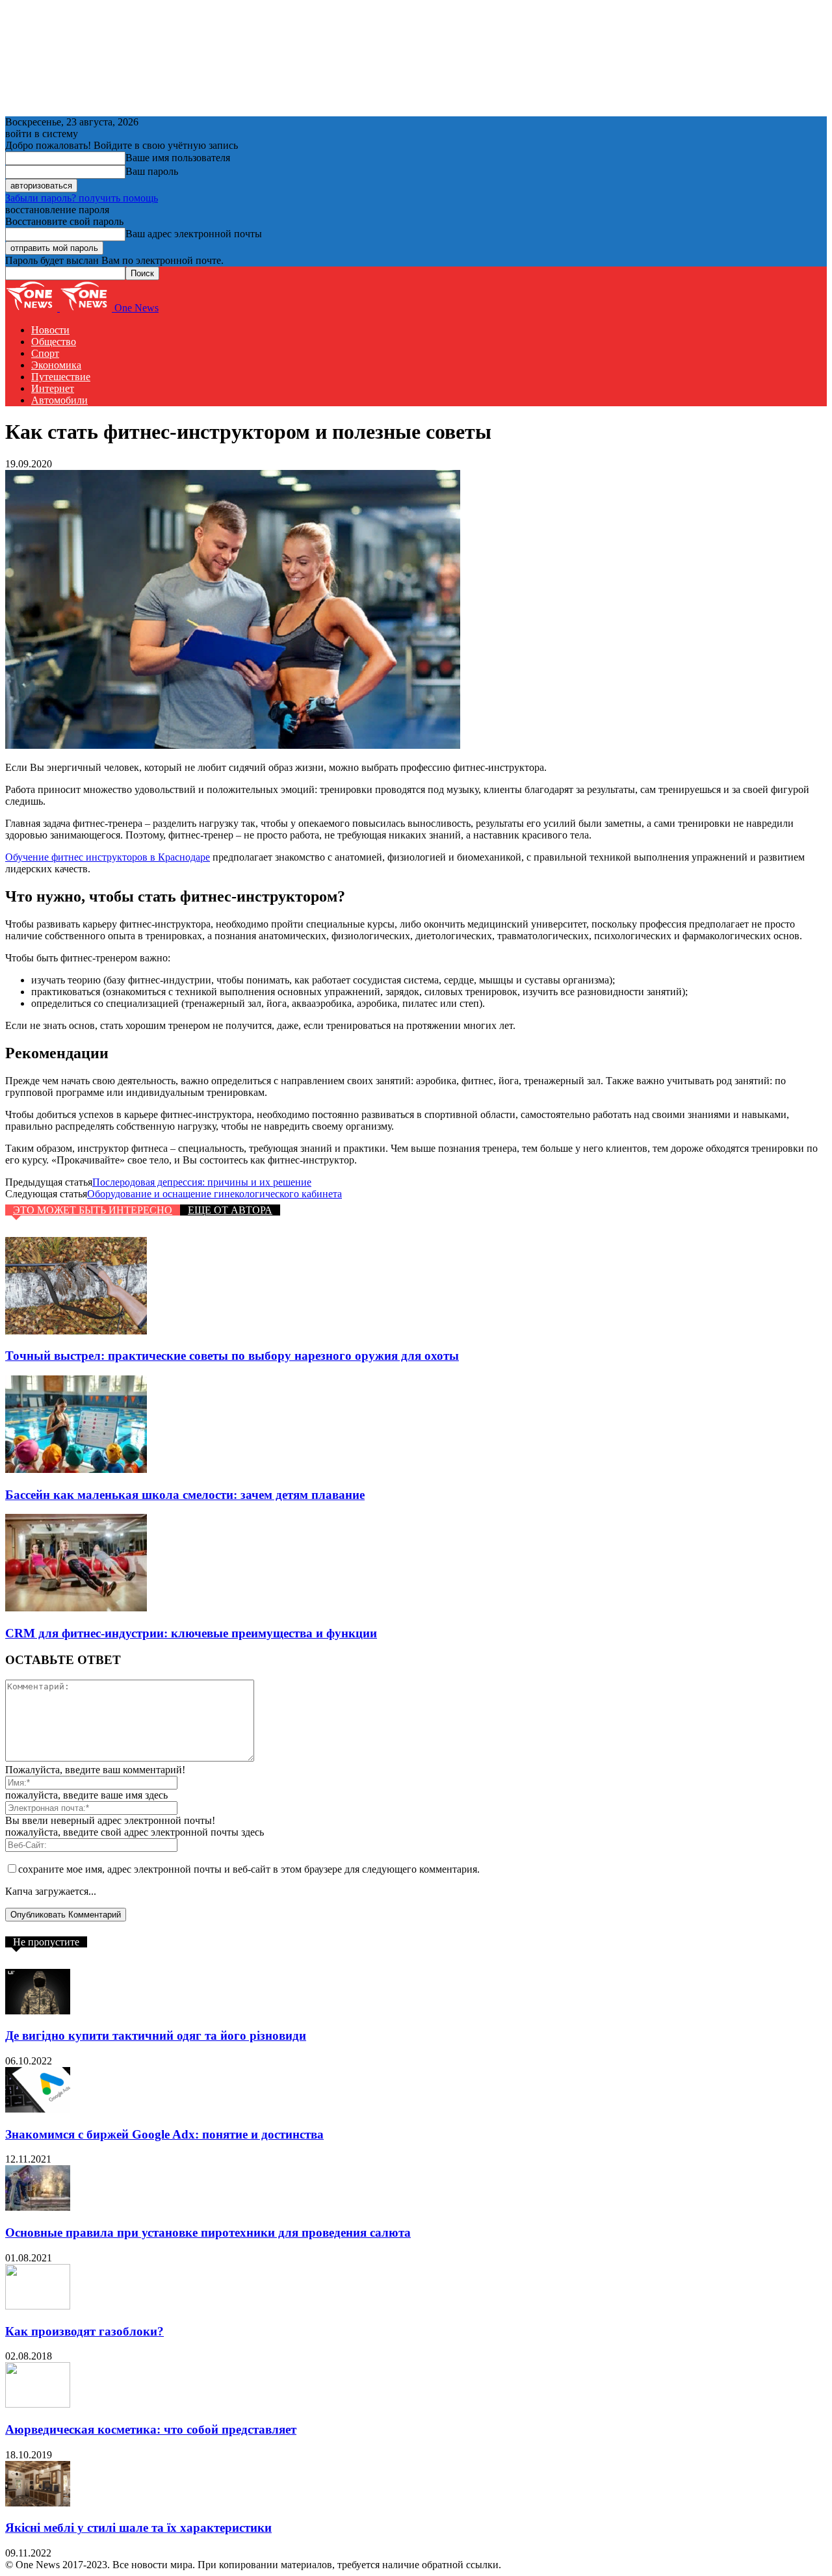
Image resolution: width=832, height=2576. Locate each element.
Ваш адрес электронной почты (194, 234)
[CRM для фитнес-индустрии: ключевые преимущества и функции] (76, 1608)
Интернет (53, 388)
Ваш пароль (152, 171)
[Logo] (32, 308)
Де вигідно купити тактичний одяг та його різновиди (156, 2036)
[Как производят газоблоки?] (38, 2306)
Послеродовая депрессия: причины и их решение (202, 1182)
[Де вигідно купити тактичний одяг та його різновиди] (38, 2011)
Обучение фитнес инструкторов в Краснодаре (108, 857)
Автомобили (59, 400)
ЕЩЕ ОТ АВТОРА (230, 1210)
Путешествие (61, 377)
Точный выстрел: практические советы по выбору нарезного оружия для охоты (232, 1356)
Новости (50, 330)
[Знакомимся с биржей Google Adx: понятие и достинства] (38, 2109)
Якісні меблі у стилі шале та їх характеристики (138, 2528)
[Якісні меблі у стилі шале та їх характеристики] (38, 2503)
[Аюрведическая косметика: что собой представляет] (38, 2404)
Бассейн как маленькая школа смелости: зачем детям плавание (185, 1495)
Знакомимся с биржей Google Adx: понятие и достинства (164, 2134)
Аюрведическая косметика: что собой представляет (151, 2429)
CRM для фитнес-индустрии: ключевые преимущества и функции (191, 1633)
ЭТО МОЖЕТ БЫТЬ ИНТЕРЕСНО (93, 1210)
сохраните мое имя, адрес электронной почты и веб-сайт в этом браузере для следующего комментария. (249, 1869)
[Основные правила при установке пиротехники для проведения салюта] (38, 2207)
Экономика (56, 365)
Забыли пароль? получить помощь (82, 198)
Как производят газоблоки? (84, 2331)
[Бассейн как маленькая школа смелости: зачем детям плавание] (76, 1469)
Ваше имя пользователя (178, 158)
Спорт (45, 353)
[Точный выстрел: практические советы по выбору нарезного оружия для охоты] (76, 1331)
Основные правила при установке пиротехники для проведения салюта (208, 2232)
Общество (54, 342)
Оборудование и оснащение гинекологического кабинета (214, 1194)
